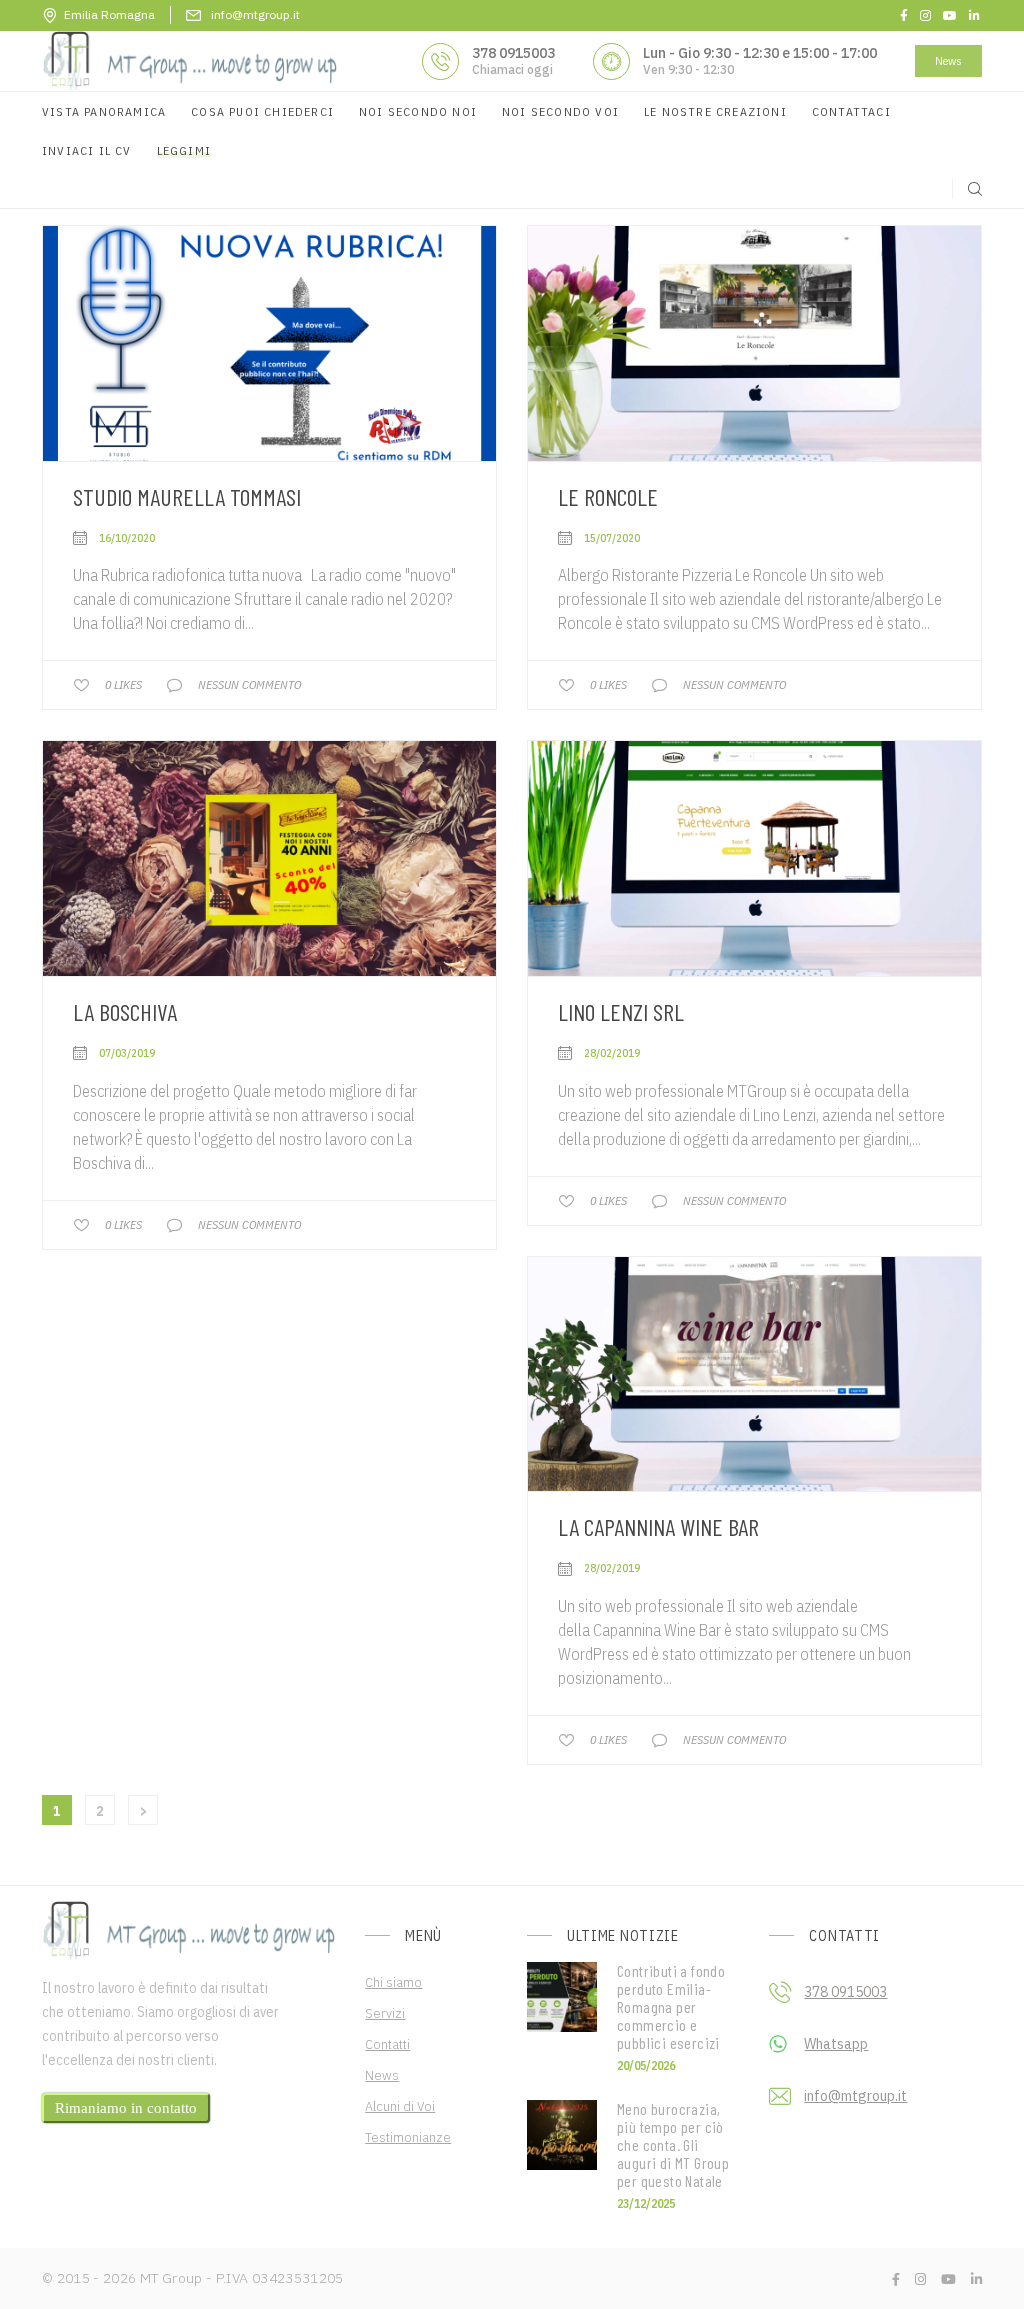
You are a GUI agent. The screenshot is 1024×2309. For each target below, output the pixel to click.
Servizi (385, 2013)
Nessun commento (249, 684)
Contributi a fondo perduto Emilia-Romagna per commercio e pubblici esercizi (671, 2007)
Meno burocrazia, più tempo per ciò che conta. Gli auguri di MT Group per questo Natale (673, 2145)
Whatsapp (836, 2044)
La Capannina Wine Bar (658, 1526)
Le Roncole (608, 496)
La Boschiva (125, 1011)
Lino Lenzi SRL (621, 1011)
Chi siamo (393, 1982)
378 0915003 (513, 53)
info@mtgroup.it (855, 2096)
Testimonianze (408, 2137)
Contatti (387, 2044)
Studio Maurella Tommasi (187, 496)
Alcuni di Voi (400, 2106)
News (948, 60)
